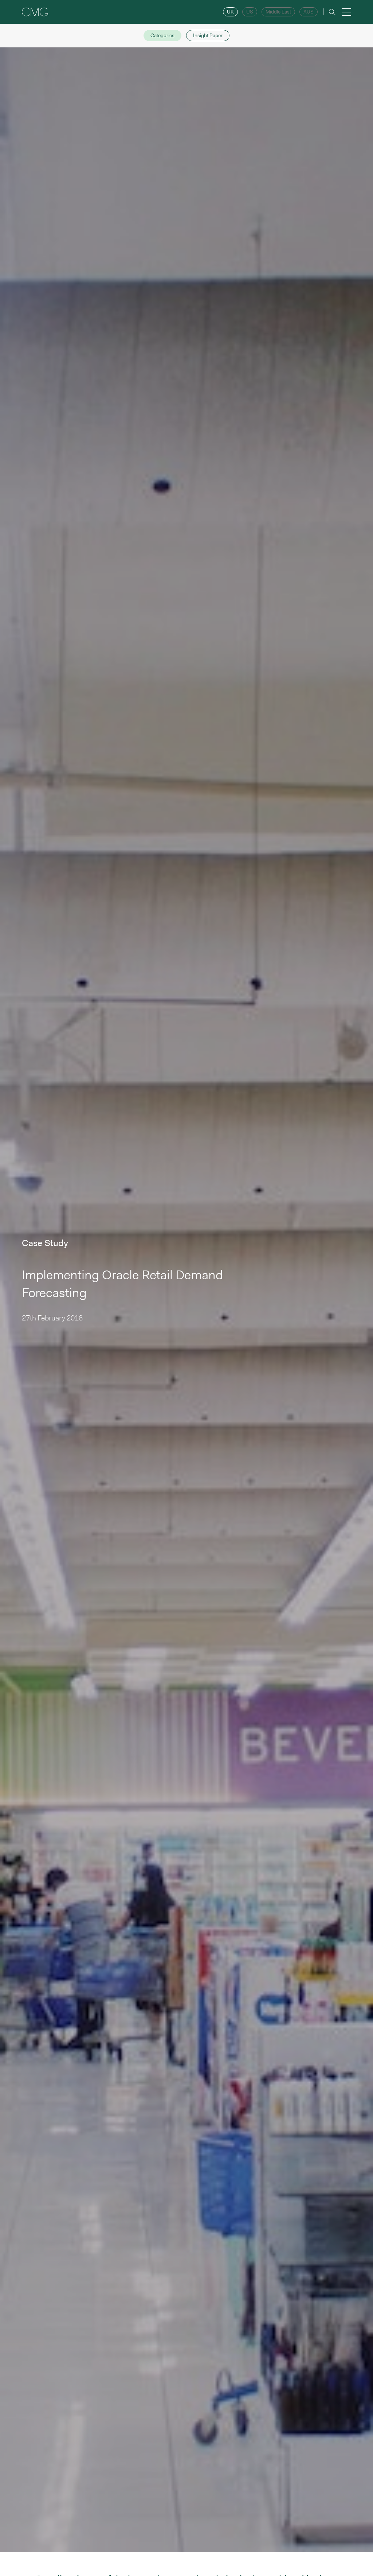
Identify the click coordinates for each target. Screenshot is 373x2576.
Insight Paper (208, 35)
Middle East (278, 12)
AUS (309, 12)
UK (230, 12)
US (250, 12)
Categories (162, 35)
